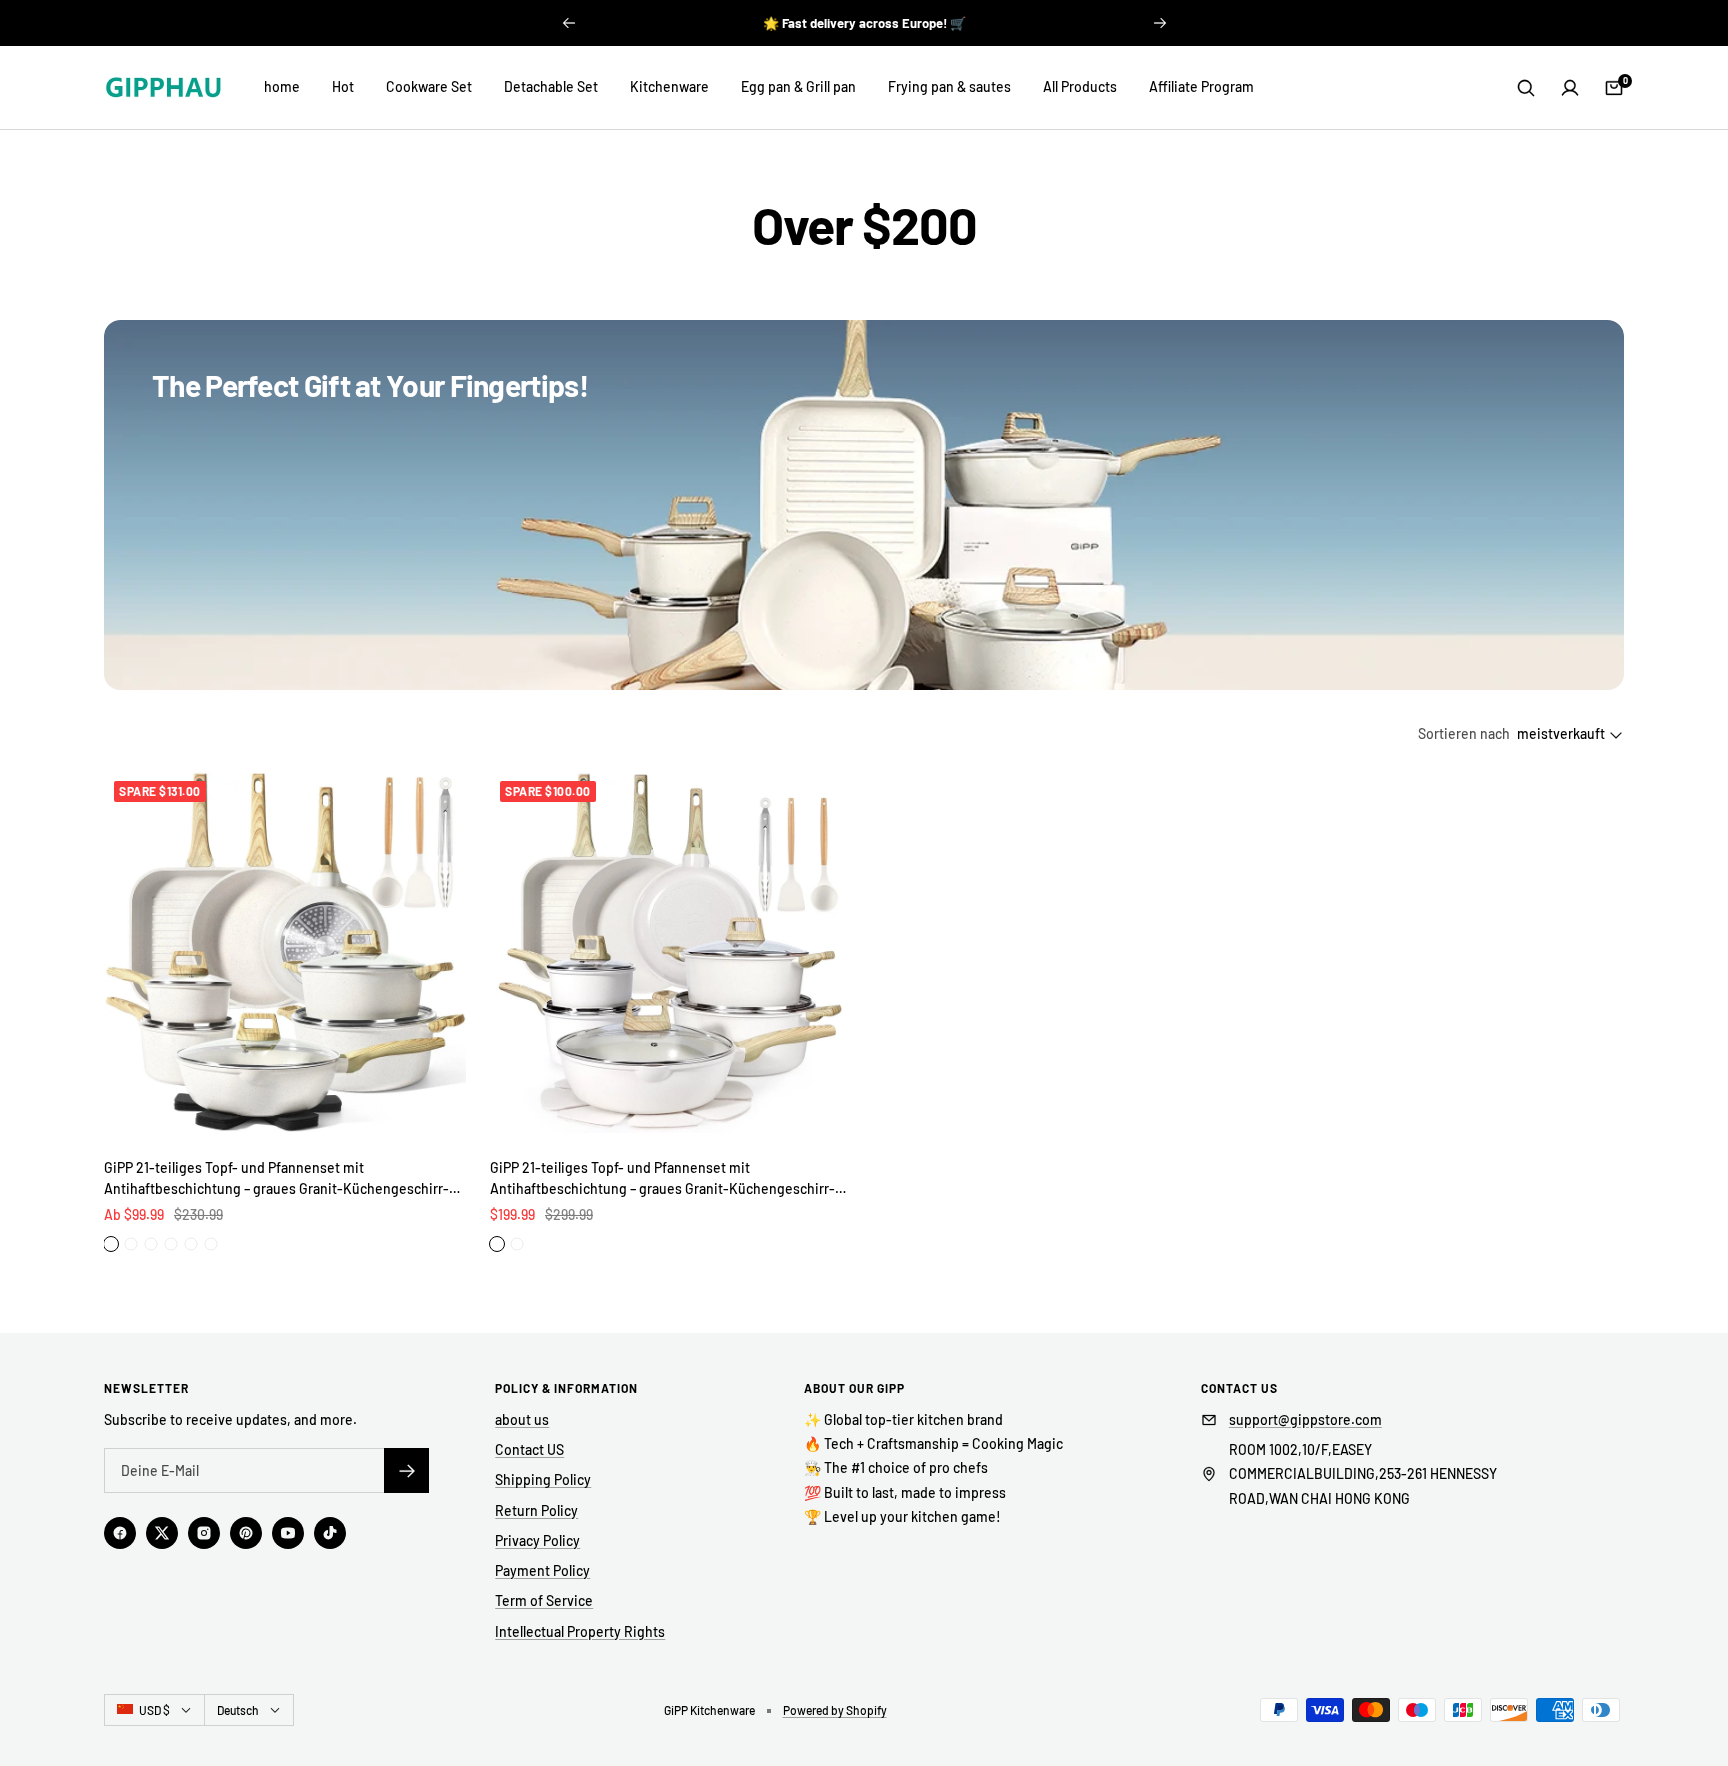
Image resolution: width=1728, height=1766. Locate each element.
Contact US (529, 1449)
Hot (343, 86)
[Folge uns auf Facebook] (120, 1533)
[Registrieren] (406, 1470)
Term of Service (544, 1600)
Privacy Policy (537, 1540)
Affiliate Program (1201, 86)
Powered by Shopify (835, 1710)
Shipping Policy (543, 1479)
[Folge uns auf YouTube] (288, 1533)
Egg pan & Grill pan (798, 86)
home (282, 86)
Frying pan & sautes (949, 86)
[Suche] (1526, 88)
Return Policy (536, 1510)
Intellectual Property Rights (580, 1631)
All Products (1080, 86)
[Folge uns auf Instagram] (204, 1533)
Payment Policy (542, 1570)
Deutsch (238, 1710)
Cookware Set (429, 86)
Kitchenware (669, 86)
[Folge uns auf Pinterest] (246, 1533)
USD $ (154, 1710)
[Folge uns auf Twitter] (162, 1533)
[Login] (1570, 88)
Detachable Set (551, 86)
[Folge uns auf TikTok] (330, 1533)
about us (522, 1419)
